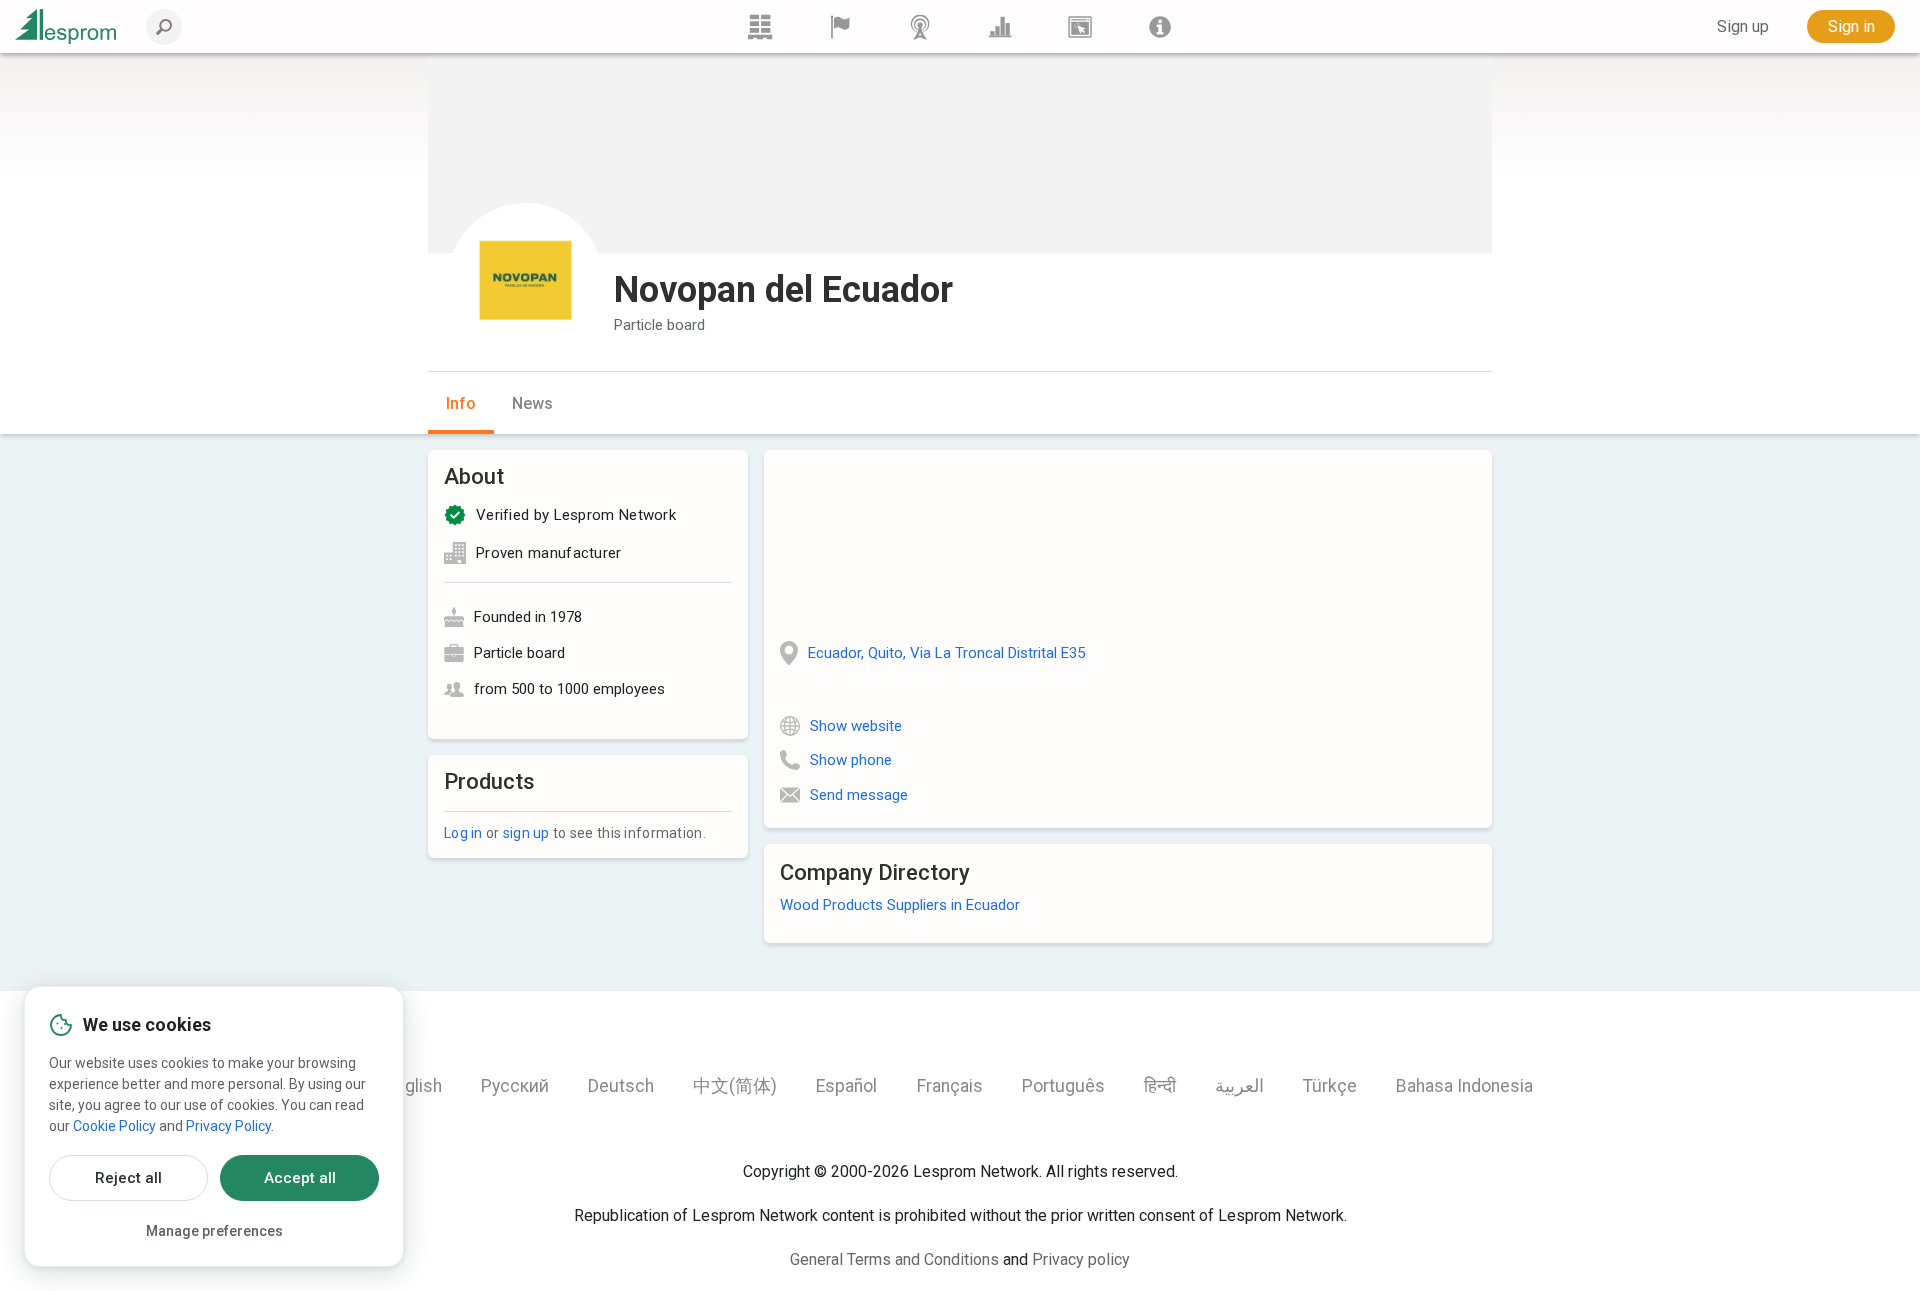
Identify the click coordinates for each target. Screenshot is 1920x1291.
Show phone (851, 760)
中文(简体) (735, 1086)
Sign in (1851, 26)
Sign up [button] (1743, 26)
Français (950, 1086)
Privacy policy (1081, 1259)
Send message (859, 795)
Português (1063, 1086)
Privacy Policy (228, 1126)
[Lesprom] (1160, 26)
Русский (515, 1086)
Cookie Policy (114, 1126)
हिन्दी (1160, 1086)
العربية (1239, 1086)
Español (846, 1086)
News (532, 403)
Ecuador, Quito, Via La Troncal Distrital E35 (946, 653)
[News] (920, 26)
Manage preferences (214, 1231)
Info (461, 403)
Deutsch (621, 1086)
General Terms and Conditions (894, 1259)
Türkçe (1330, 1086)
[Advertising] (1080, 26)
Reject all (128, 1178)
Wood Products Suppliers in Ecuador (900, 905)
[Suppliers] (840, 26)
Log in (463, 833)
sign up (526, 833)
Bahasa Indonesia (1464, 1086)
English (414, 1086)
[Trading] (760, 26)
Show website (856, 726)
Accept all (300, 1178)
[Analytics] (1000, 26)
